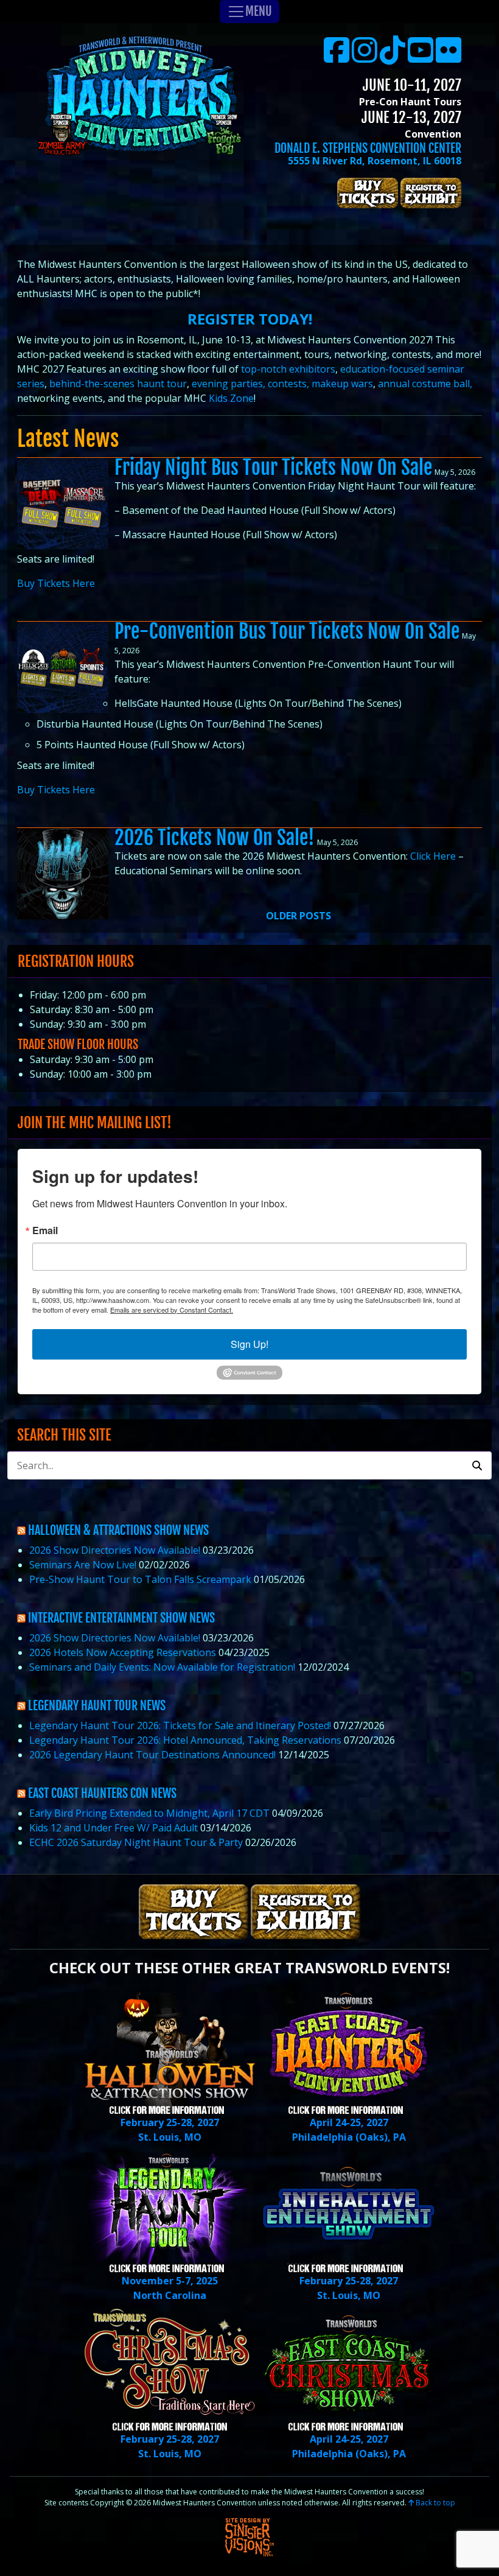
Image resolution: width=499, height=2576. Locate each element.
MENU (259, 11)
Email (45, 1230)
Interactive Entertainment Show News (121, 1618)
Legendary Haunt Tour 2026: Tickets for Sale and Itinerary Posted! (180, 1725)
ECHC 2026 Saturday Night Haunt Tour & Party (136, 1842)
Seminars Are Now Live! (83, 1565)
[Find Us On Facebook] (337, 57)
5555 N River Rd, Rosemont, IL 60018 (375, 161)
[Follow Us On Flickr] (448, 57)
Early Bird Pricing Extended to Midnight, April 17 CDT (149, 1813)
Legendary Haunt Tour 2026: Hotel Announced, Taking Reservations (185, 1740)
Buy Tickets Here (56, 583)
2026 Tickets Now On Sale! (215, 838)
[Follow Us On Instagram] (365, 57)
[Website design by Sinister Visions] (249, 2536)
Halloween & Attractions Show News (118, 1530)
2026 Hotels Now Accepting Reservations (123, 1652)
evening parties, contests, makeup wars (282, 384)
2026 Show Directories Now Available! (115, 1550)
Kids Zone (231, 398)
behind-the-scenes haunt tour (117, 384)
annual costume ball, (425, 384)
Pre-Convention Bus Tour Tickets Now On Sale (287, 631)
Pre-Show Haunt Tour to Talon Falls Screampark (140, 1579)
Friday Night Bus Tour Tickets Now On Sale (273, 468)
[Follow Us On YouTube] (420, 57)
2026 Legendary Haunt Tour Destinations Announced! (152, 1755)
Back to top (434, 2503)
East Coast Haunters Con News (102, 1793)
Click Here (433, 856)
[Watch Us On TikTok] (393, 57)
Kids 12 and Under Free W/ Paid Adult (113, 1828)
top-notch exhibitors (288, 369)
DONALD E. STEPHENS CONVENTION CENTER (368, 148)
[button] (477, 1465)
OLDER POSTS (298, 916)
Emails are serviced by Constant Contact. (172, 1310)
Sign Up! (249, 1344)
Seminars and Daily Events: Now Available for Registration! (162, 1667)
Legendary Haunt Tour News (97, 1706)
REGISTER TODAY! (250, 319)
